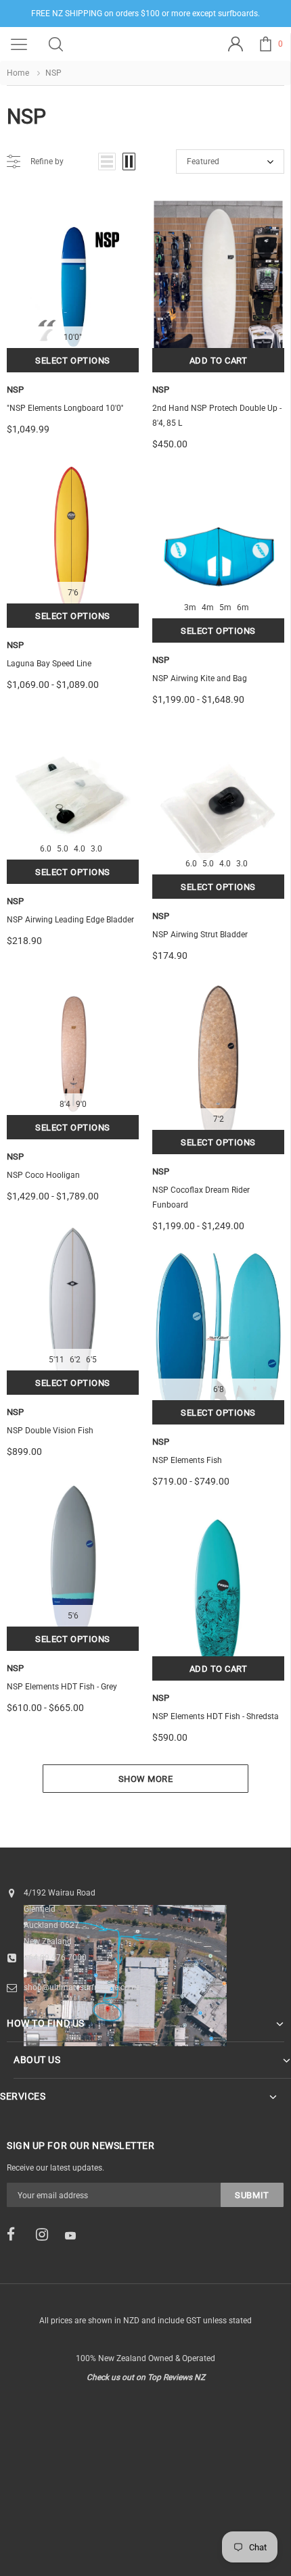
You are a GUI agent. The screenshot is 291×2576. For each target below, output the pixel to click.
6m (243, 608)
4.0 (80, 849)
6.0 (46, 849)
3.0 (96, 849)
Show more (146, 1779)
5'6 (73, 1616)
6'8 (219, 1389)
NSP (15, 390)
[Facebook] (17, 2235)
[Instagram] (46, 2235)
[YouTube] (75, 2235)
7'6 (73, 593)
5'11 (57, 1360)
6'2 (75, 1360)
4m (208, 608)
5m (225, 608)
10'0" (73, 337)
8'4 (65, 1104)
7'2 (219, 1119)
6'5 (91, 1360)
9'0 (81, 1104)
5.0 (63, 849)
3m (190, 608)
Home (18, 73)
